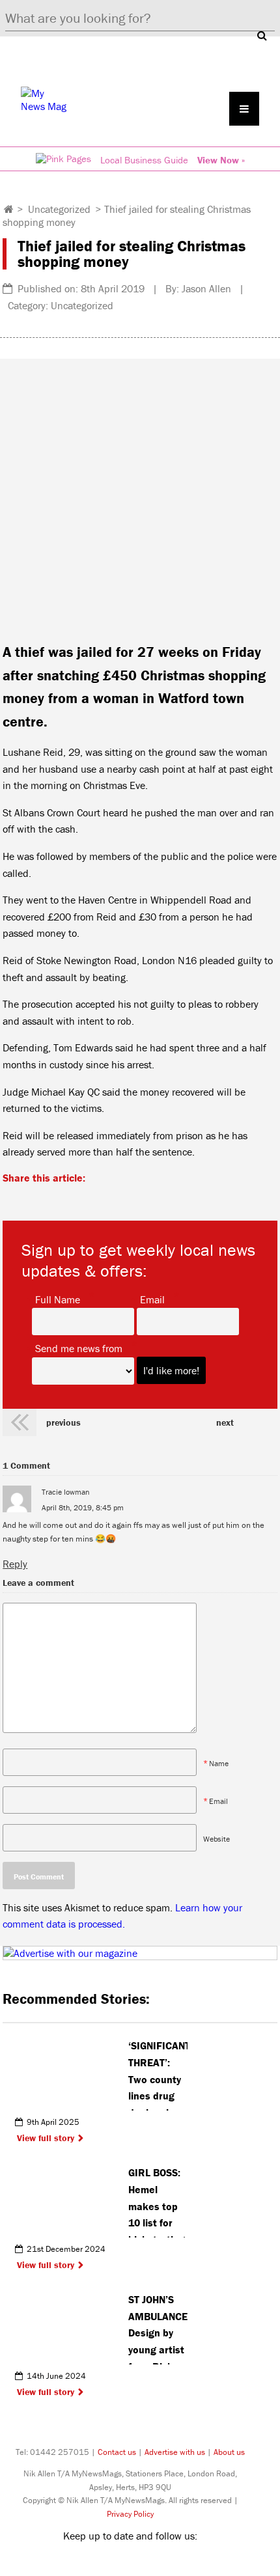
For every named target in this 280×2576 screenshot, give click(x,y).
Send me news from (79, 1348)
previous (63, 1422)
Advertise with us (175, 2452)
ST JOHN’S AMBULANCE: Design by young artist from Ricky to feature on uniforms (158, 2329)
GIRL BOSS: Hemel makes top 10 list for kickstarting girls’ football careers (157, 2202)
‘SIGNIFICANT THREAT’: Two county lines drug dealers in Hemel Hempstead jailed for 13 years (158, 2075)
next (225, 1422)
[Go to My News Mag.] (9, 209)
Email (152, 1299)
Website (217, 1838)
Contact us (117, 2452)
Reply (15, 1564)
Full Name (58, 1299)
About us (229, 2452)
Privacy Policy (130, 2514)
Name (219, 1763)
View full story (46, 2138)
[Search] (262, 35)
